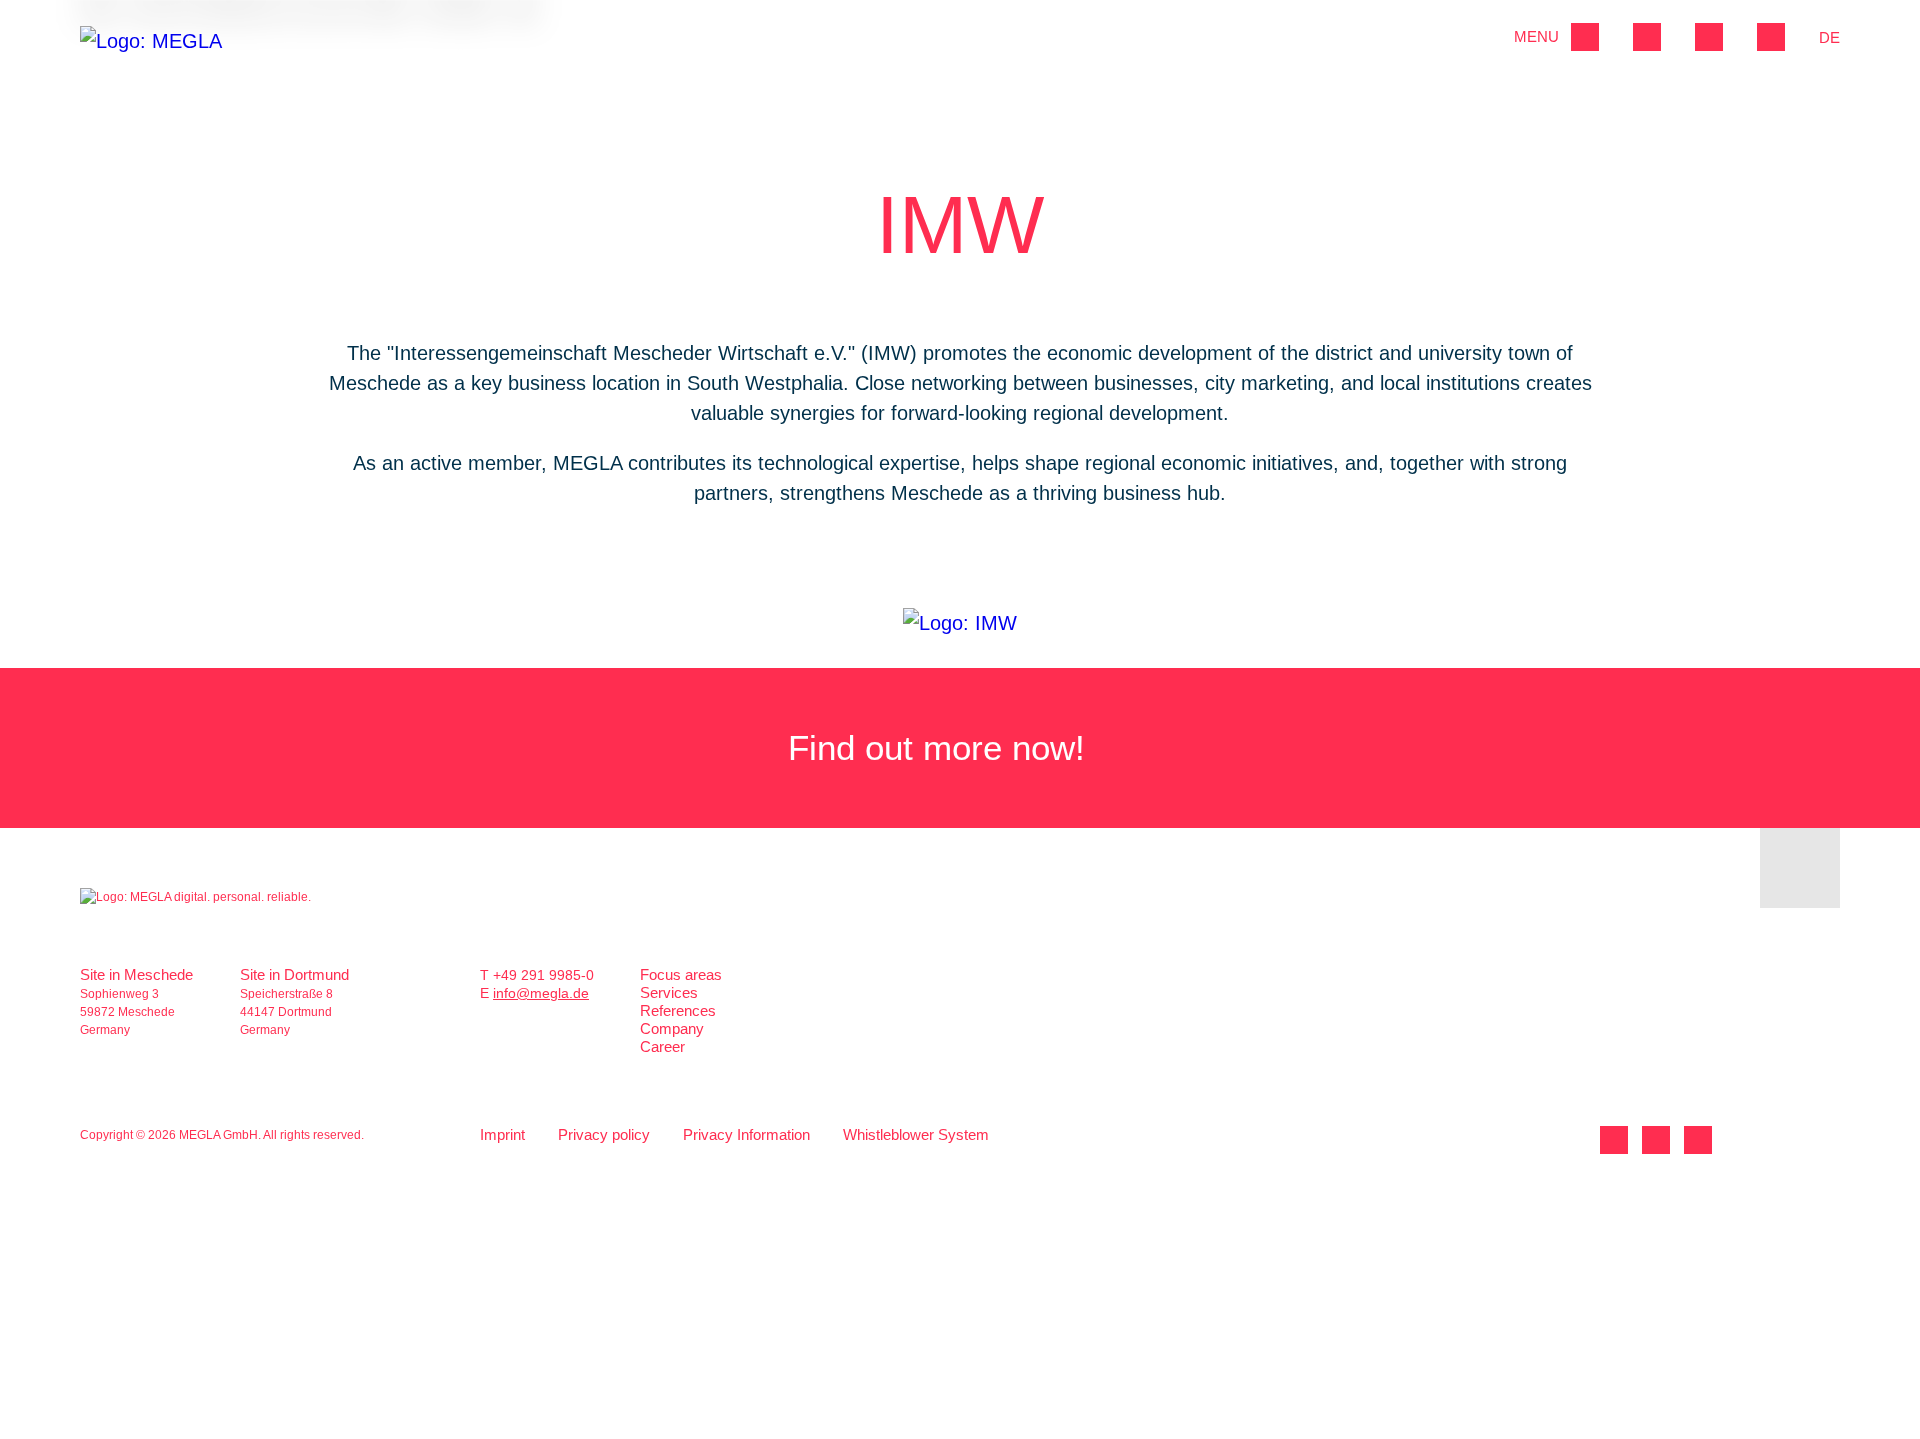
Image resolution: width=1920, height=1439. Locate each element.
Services (669, 992)
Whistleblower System (916, 1134)
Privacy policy (604, 1134)
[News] (1647, 37)
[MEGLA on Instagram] (1698, 1140)
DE (1829, 37)
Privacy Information (746, 1134)
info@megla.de (541, 993)
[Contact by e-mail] (1771, 37)
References (678, 1010)
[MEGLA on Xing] (1656, 1140)
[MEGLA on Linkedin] (1614, 1140)
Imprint (502, 1134)
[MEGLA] (158, 53)
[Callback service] (1709, 37)
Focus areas (681, 974)
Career (662, 1046)
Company (672, 1028)
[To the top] (1800, 868)
